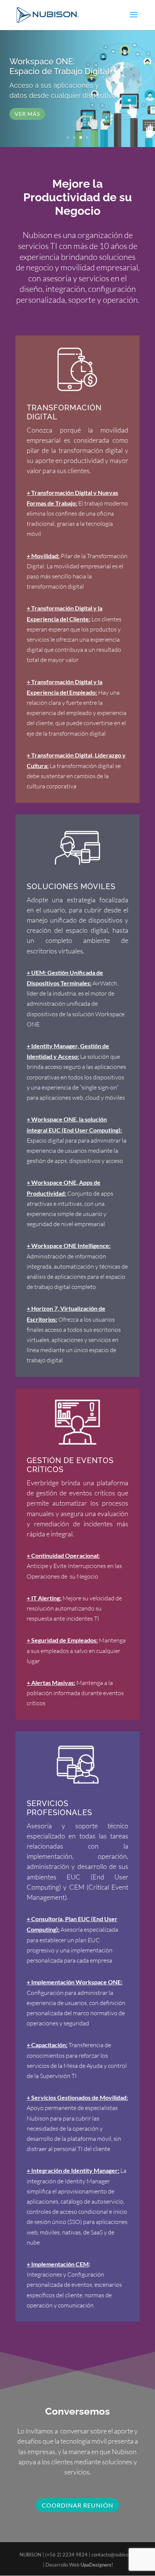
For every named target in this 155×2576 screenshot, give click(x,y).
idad (52, 556)
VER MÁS (27, 114)
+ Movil (37, 556)
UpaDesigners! (97, 2565)
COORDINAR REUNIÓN (77, 2505)
